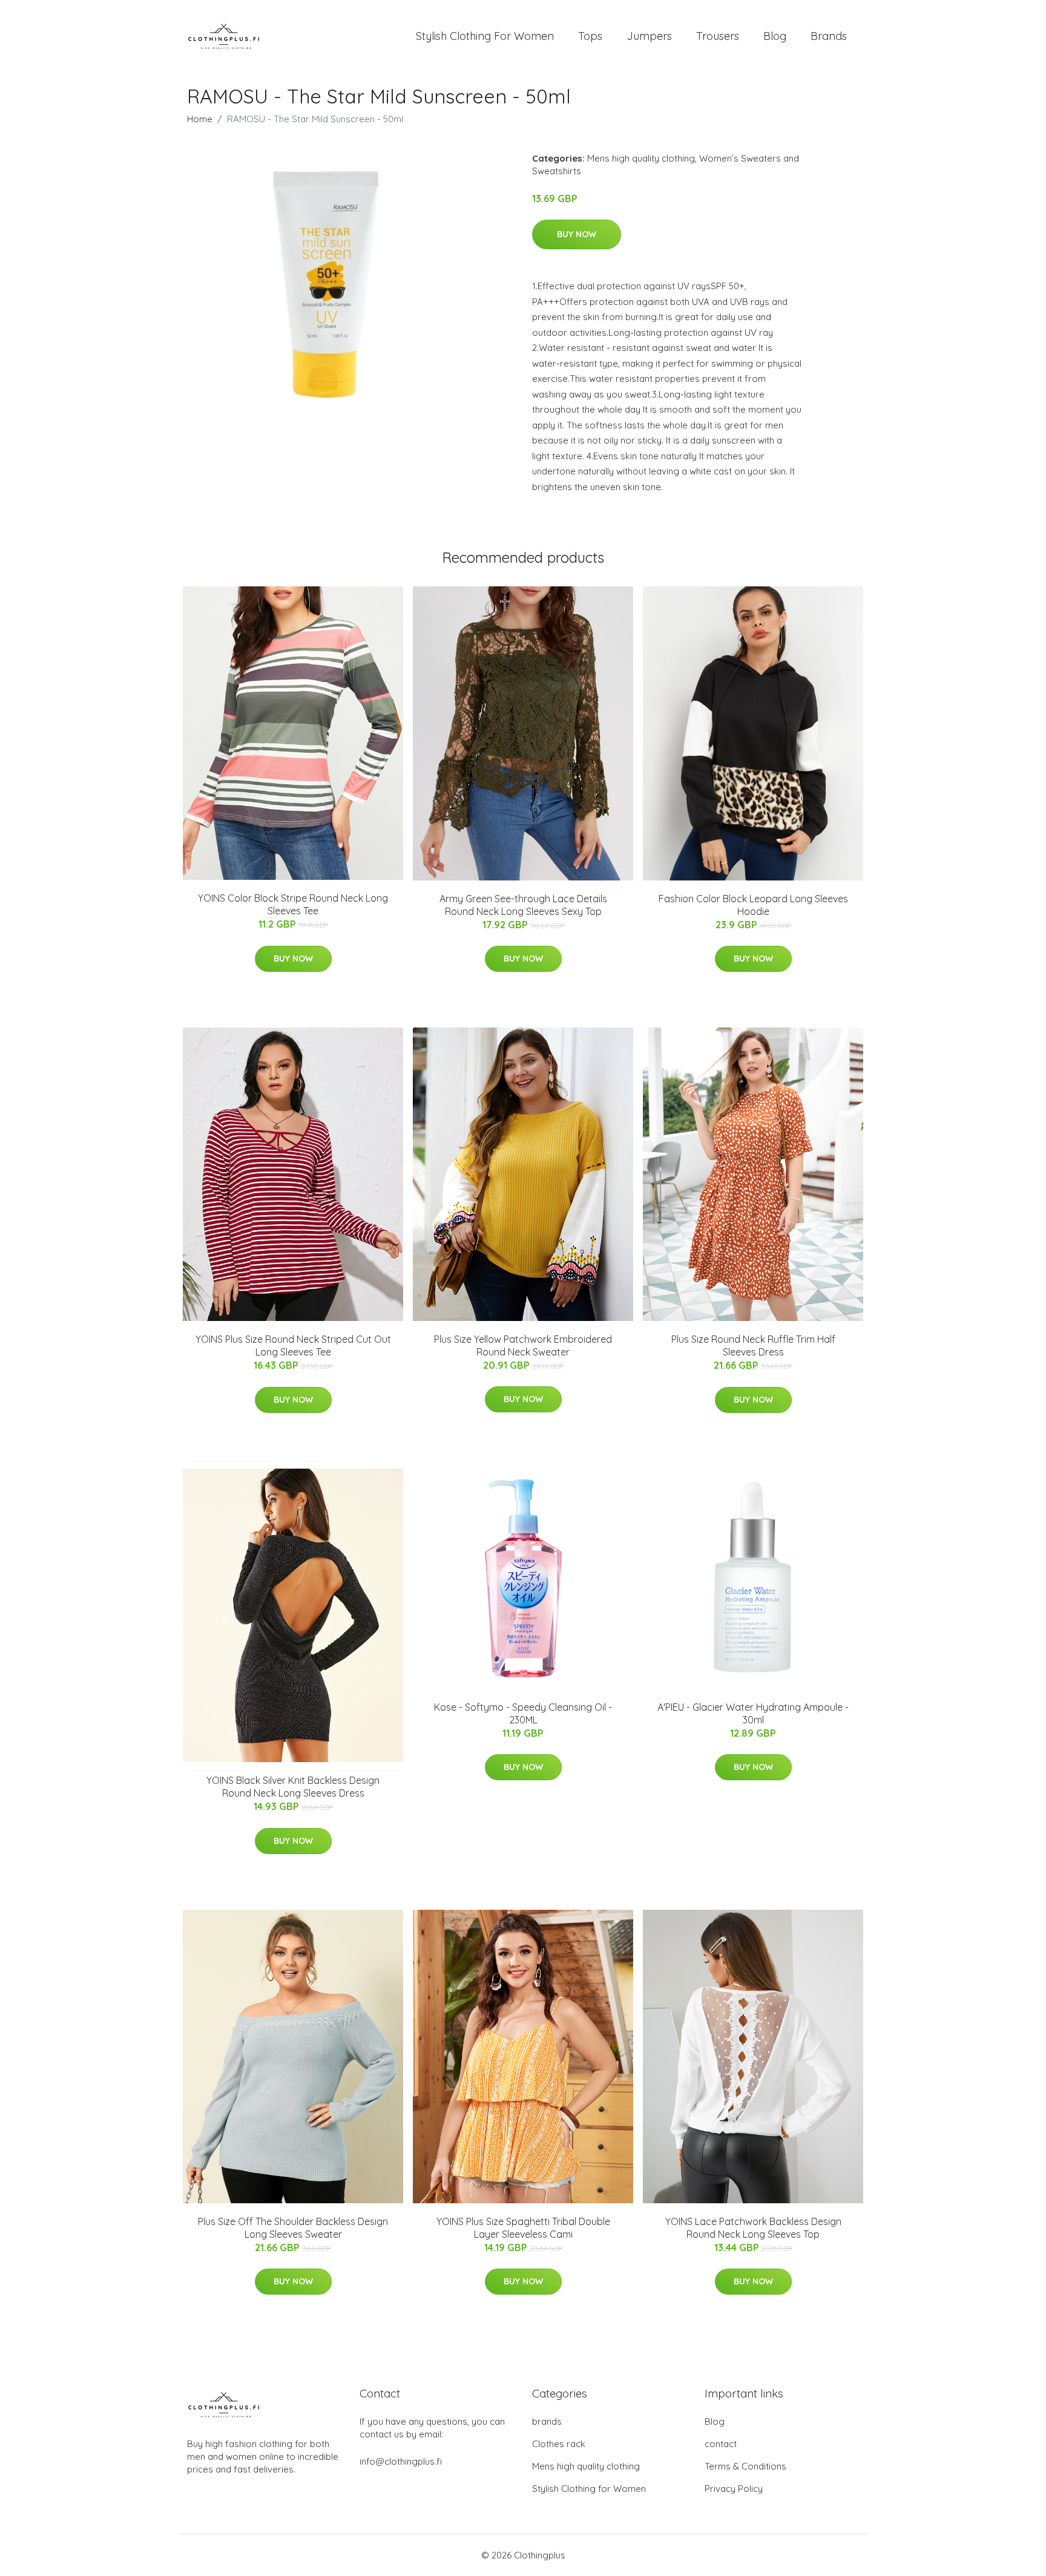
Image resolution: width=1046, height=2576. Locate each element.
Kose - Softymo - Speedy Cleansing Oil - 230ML (523, 1713)
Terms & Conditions (745, 2466)
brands (547, 2421)
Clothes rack (559, 2444)
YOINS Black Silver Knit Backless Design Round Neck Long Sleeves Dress (293, 1787)
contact (721, 2444)
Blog (775, 36)
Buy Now (577, 234)
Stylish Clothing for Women (589, 2489)
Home (200, 119)
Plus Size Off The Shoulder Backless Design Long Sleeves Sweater (293, 2228)
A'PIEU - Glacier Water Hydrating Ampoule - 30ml (753, 1713)
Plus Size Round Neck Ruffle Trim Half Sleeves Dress (753, 1345)
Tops (590, 36)
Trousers (718, 36)
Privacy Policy (734, 2489)
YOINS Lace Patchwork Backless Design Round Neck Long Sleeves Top (753, 2228)
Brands (829, 36)
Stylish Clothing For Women (485, 36)
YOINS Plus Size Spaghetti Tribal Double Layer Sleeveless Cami (523, 2228)
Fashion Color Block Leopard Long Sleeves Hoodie (753, 905)
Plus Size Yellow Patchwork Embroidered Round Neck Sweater (523, 1345)
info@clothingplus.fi (401, 2461)
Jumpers (649, 36)
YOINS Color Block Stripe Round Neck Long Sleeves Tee (293, 904)
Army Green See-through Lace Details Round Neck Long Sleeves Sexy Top (523, 905)
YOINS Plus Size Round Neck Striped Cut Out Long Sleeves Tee (293, 1345)
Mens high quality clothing (641, 158)
